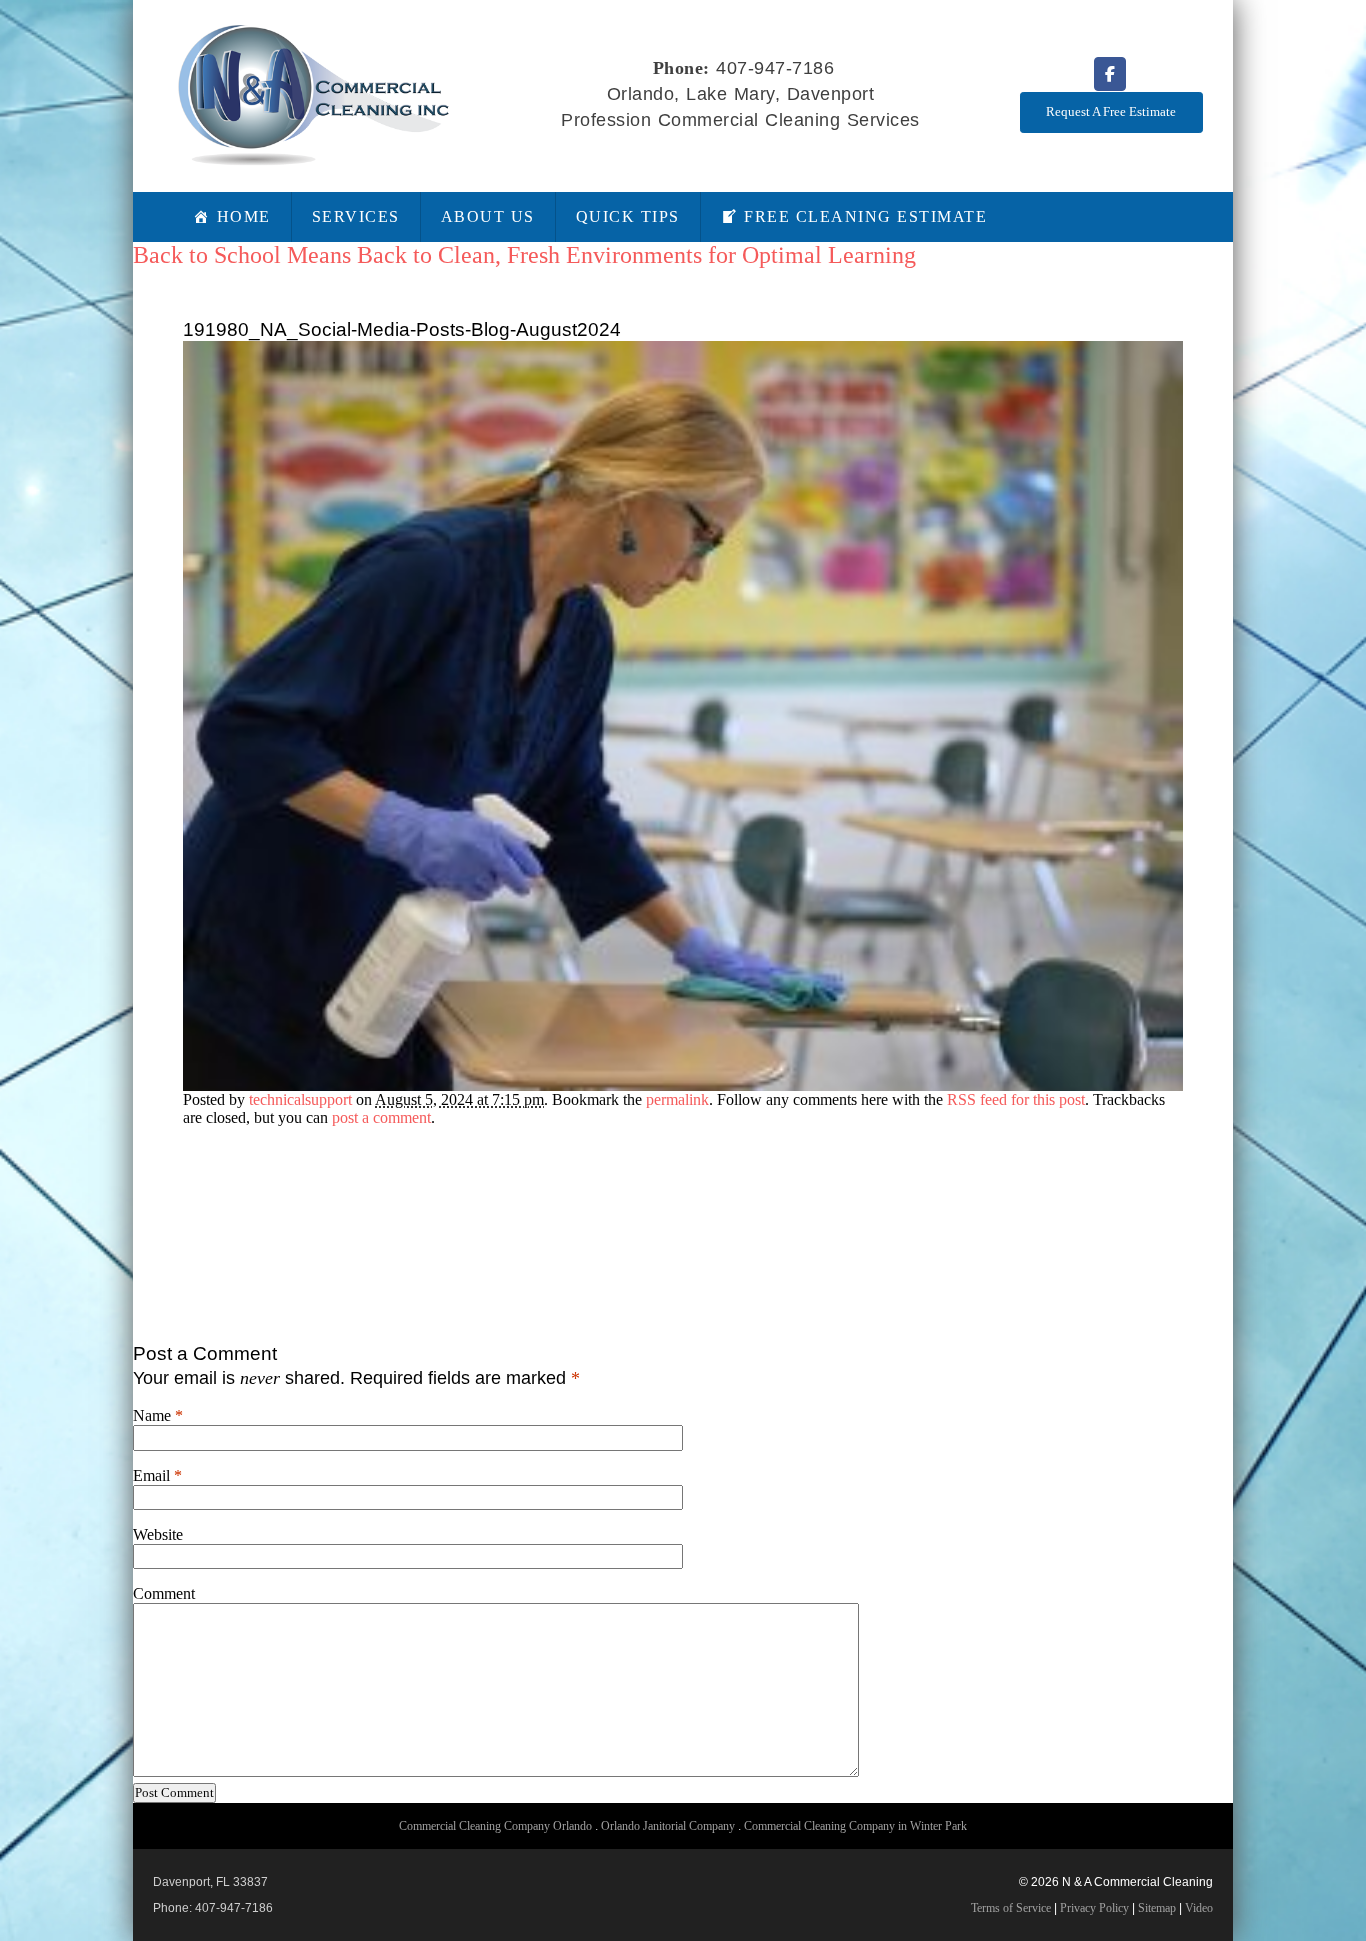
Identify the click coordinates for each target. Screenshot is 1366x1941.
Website (158, 1534)
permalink (677, 1099)
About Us (488, 216)
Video (1199, 1908)
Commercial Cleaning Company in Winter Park (855, 1826)
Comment (164, 1593)
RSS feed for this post (1016, 1099)
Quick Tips (628, 216)
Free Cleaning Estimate (865, 216)
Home (244, 216)
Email (151, 1475)
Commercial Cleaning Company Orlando (495, 1826)
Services (356, 216)
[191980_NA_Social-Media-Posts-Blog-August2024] (683, 1085)
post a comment (381, 1117)
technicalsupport (300, 1099)
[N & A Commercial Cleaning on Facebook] (1110, 74)
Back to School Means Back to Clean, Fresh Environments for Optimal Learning (524, 255)
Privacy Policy (1094, 1908)
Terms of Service (1011, 1908)
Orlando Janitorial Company (668, 1826)
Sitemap (1157, 1908)
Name (152, 1415)
